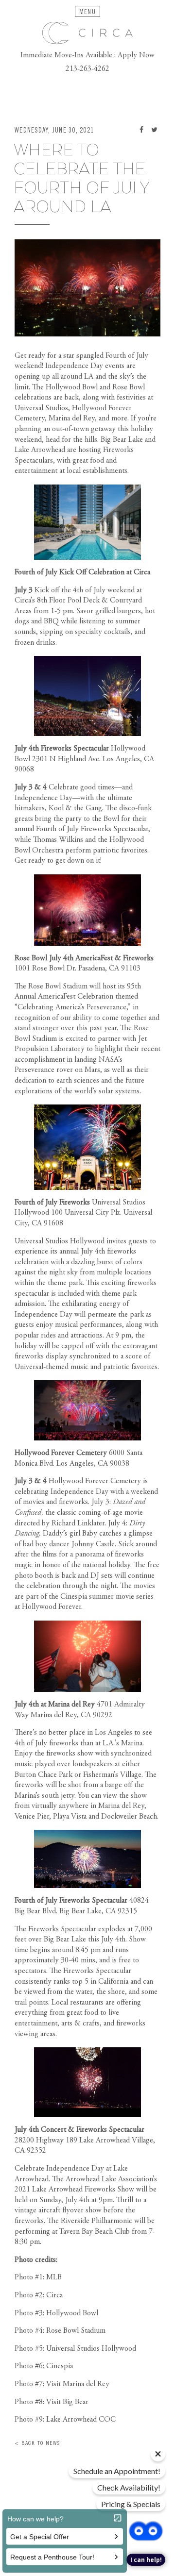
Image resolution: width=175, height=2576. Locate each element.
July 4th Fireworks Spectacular (62, 749)
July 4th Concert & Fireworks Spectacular (79, 2130)
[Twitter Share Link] (154, 131)
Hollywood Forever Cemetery (61, 1453)
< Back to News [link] (37, 2443)
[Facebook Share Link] (141, 131)
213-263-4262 (87, 69)
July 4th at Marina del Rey (55, 1705)
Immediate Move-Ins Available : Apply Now (87, 55)
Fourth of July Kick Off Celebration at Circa (82, 572)
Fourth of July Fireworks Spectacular (71, 1901)
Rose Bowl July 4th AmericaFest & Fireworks (84, 958)
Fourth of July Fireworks (52, 1203)
